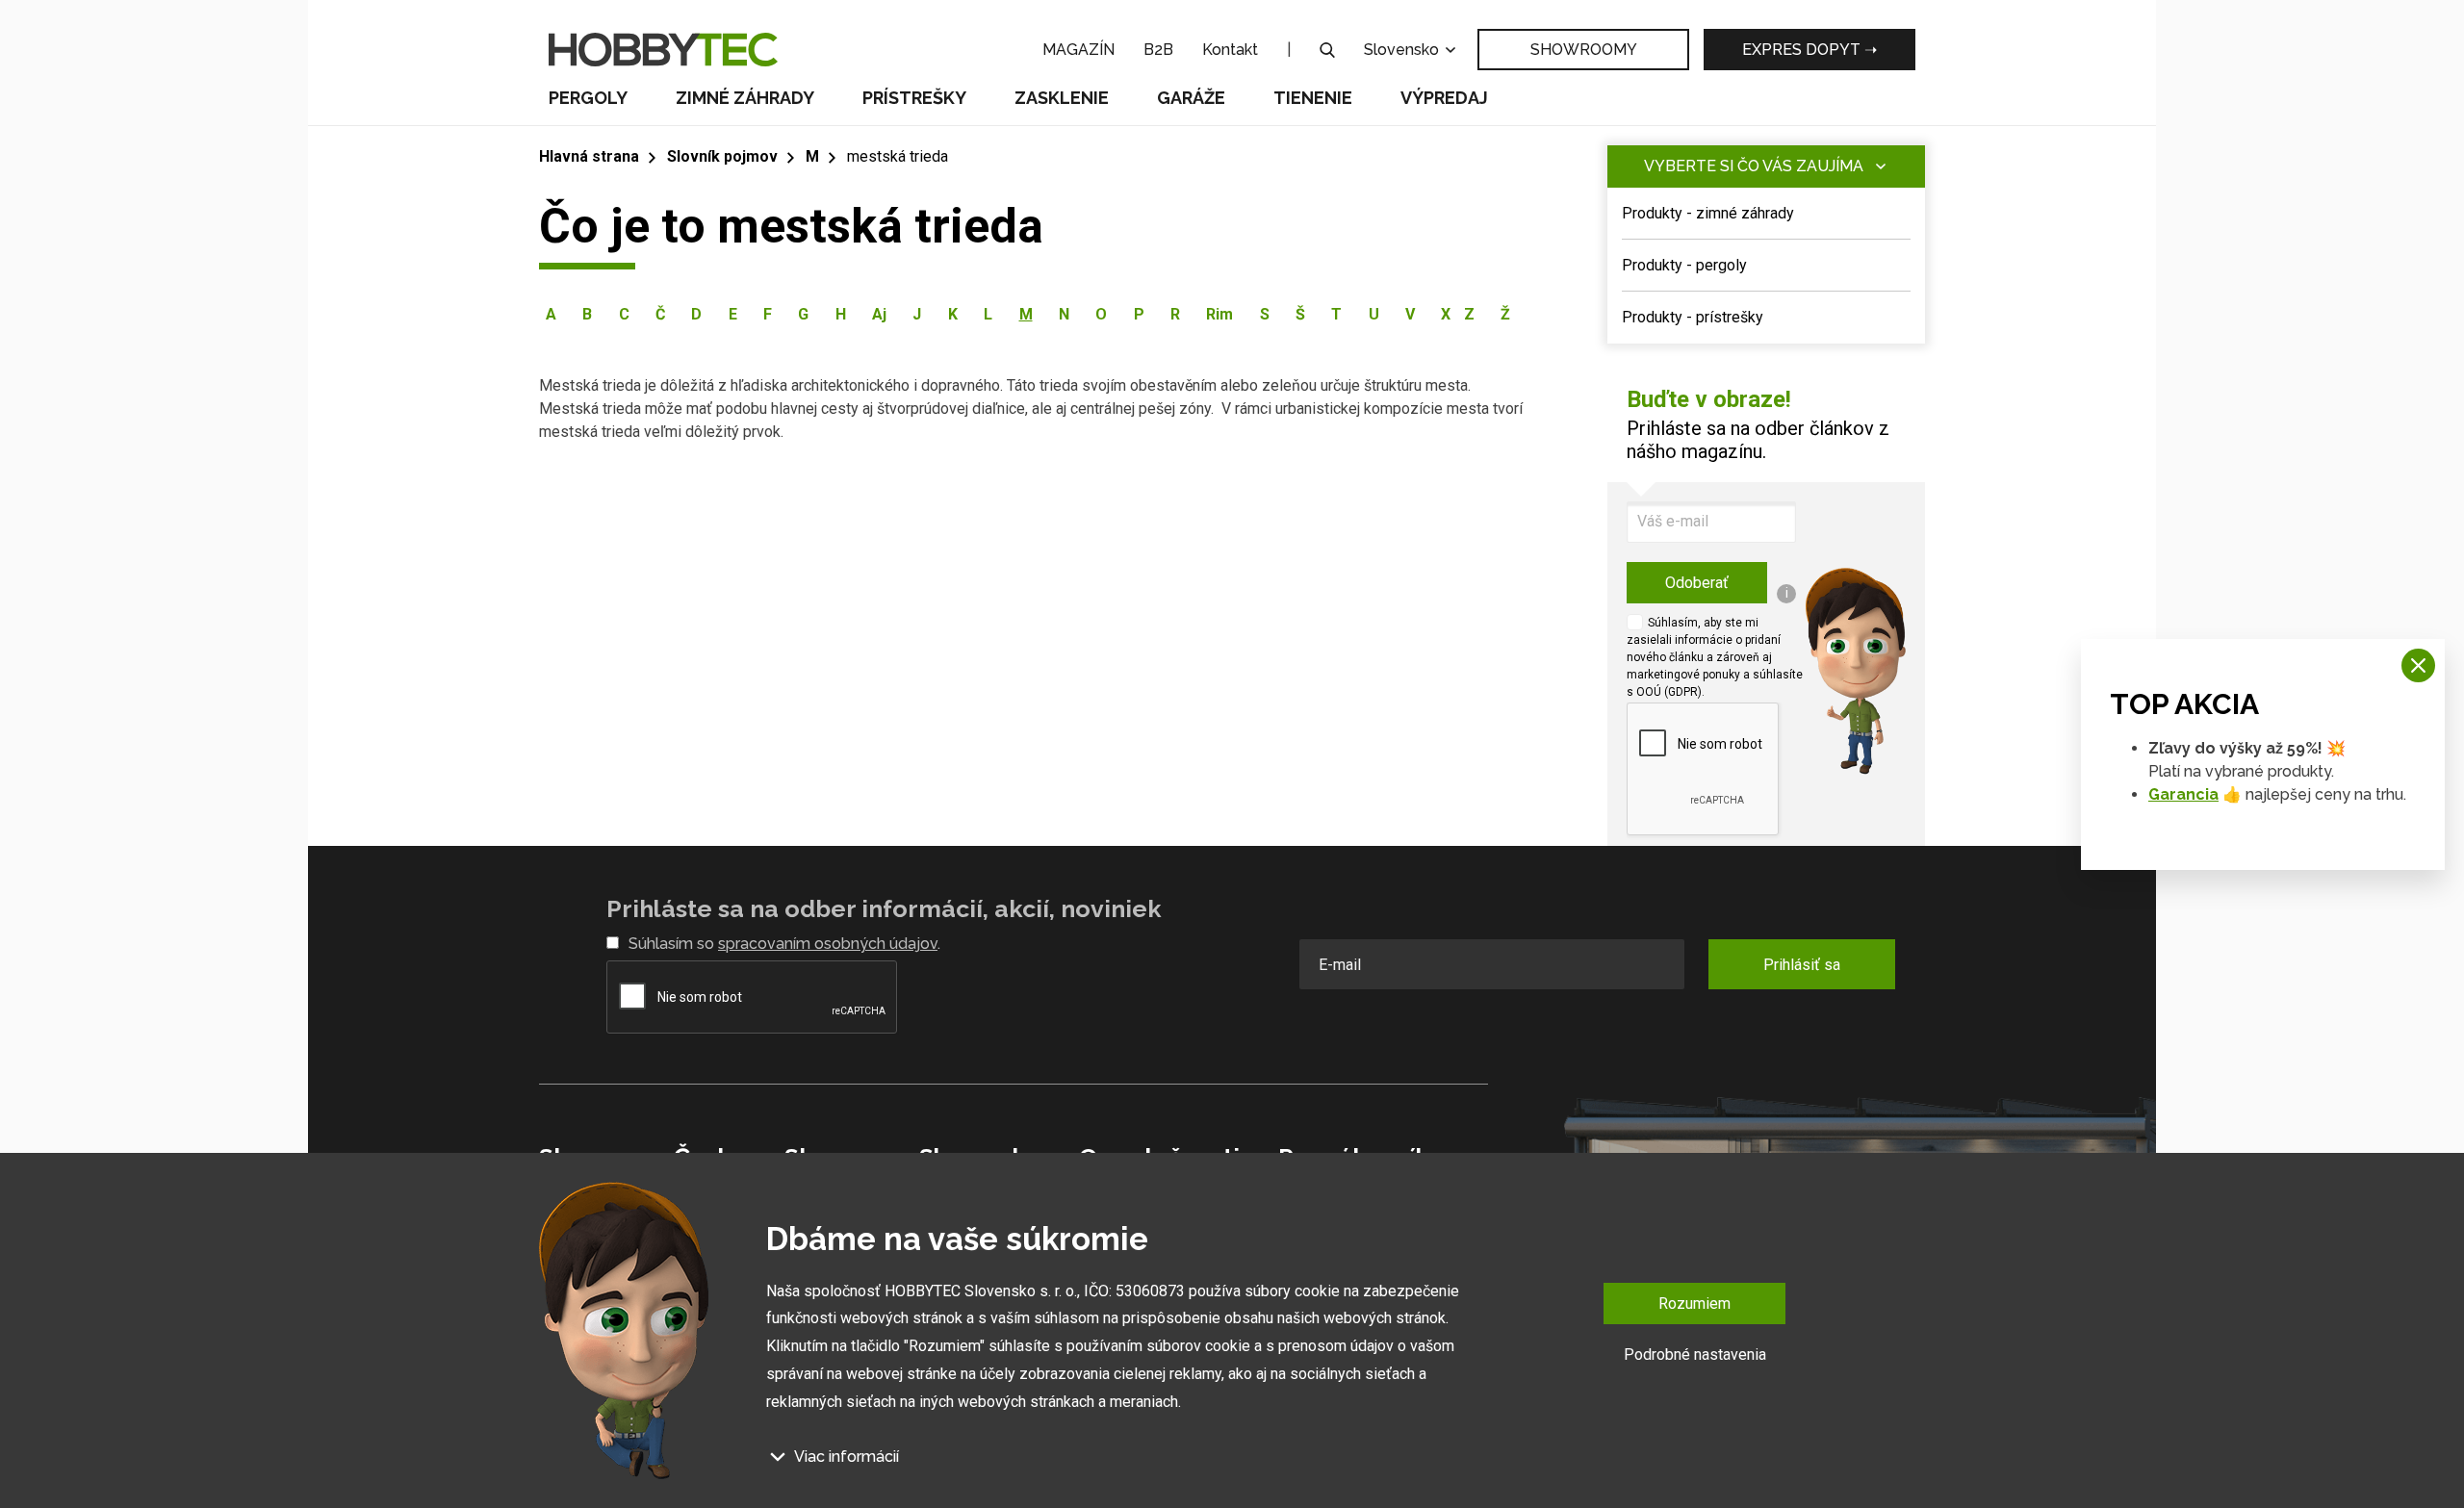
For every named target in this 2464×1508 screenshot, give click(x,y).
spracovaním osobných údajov (828, 944)
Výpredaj (1444, 98)
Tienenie (1313, 98)
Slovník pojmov (722, 156)
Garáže (1191, 98)
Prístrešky (914, 98)
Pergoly (588, 98)
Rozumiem (1694, 1304)
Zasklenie (1062, 98)
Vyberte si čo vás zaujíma (1754, 166)
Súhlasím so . (784, 944)
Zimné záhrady (745, 98)
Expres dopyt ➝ (1809, 50)
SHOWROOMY (1584, 50)
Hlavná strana (589, 156)
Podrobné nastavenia (1695, 1355)
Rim (1219, 314)
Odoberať (1697, 583)
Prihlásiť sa (1802, 965)
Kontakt (1230, 50)
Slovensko (1403, 50)
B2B (1158, 50)
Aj (879, 314)
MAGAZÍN (1078, 50)
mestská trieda (898, 156)
